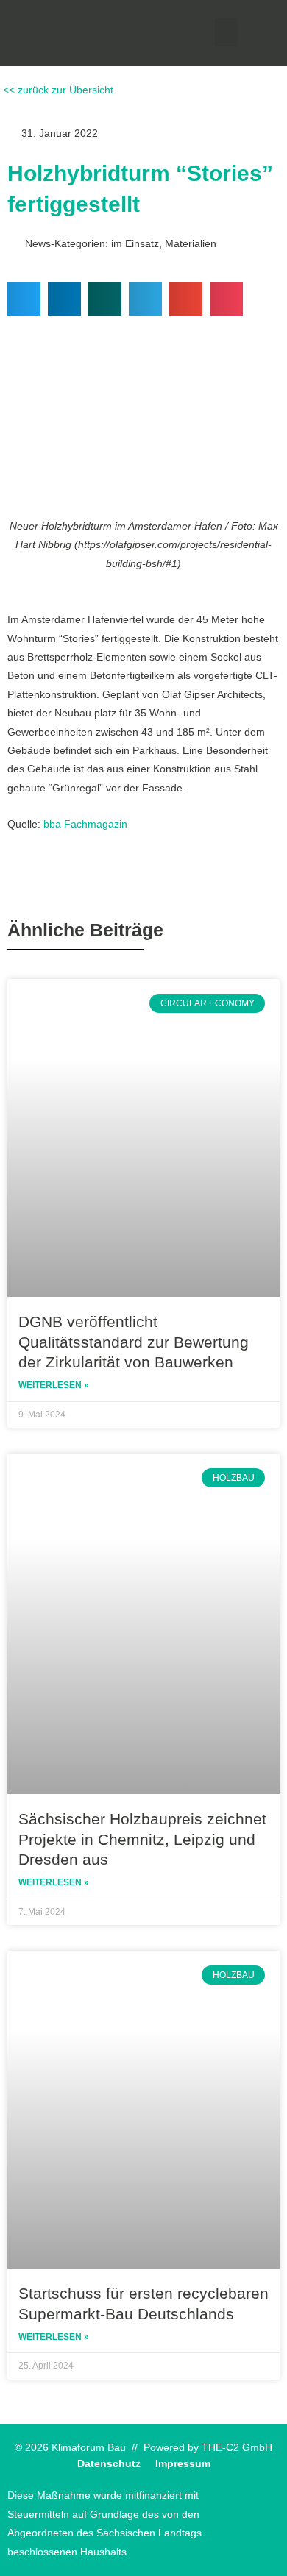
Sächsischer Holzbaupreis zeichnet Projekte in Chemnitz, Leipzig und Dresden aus (142, 1839)
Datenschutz (109, 2464)
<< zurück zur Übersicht (57, 90)
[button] (227, 32)
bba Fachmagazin (85, 824)
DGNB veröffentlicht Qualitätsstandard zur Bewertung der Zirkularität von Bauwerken (134, 1342)
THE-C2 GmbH (237, 2448)
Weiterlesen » (54, 1385)
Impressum (183, 2464)
